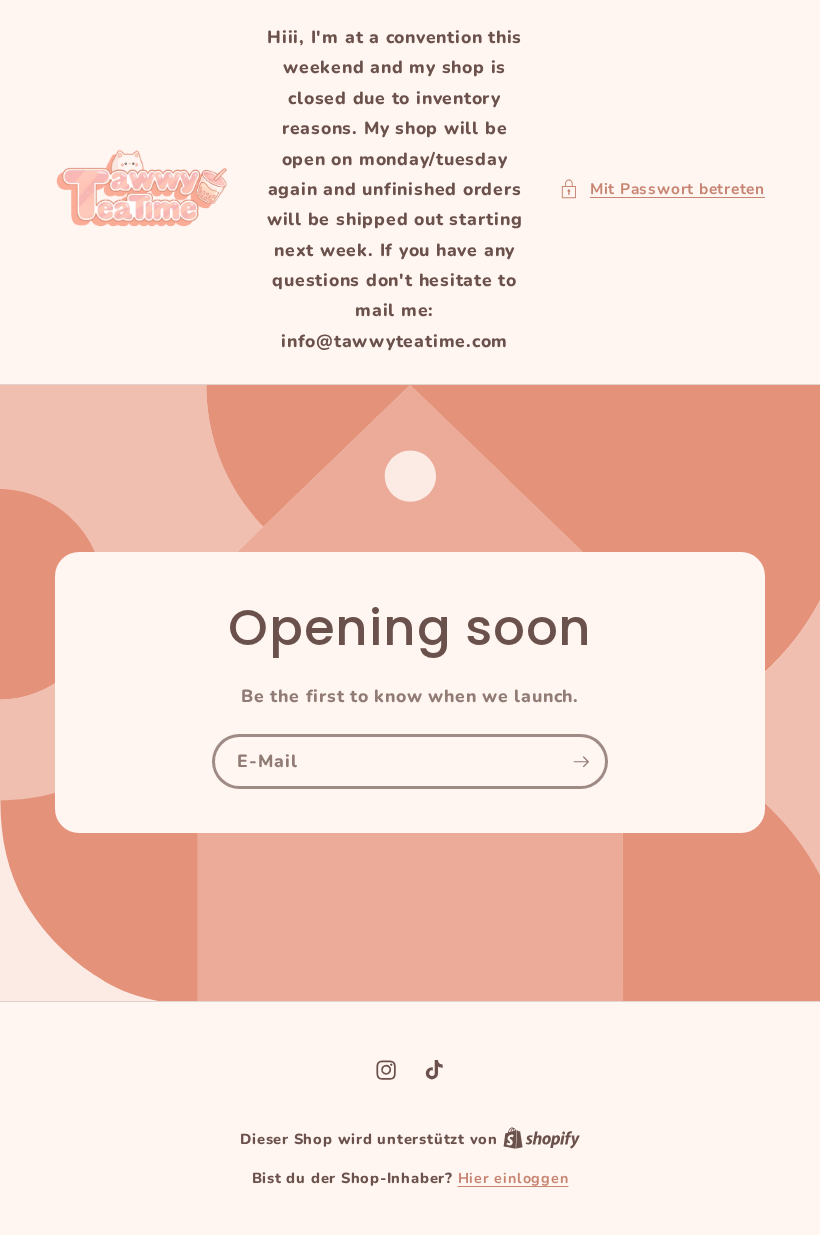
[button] (662, 189)
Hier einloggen (513, 1178)
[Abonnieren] (581, 762)
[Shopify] (541, 1139)
